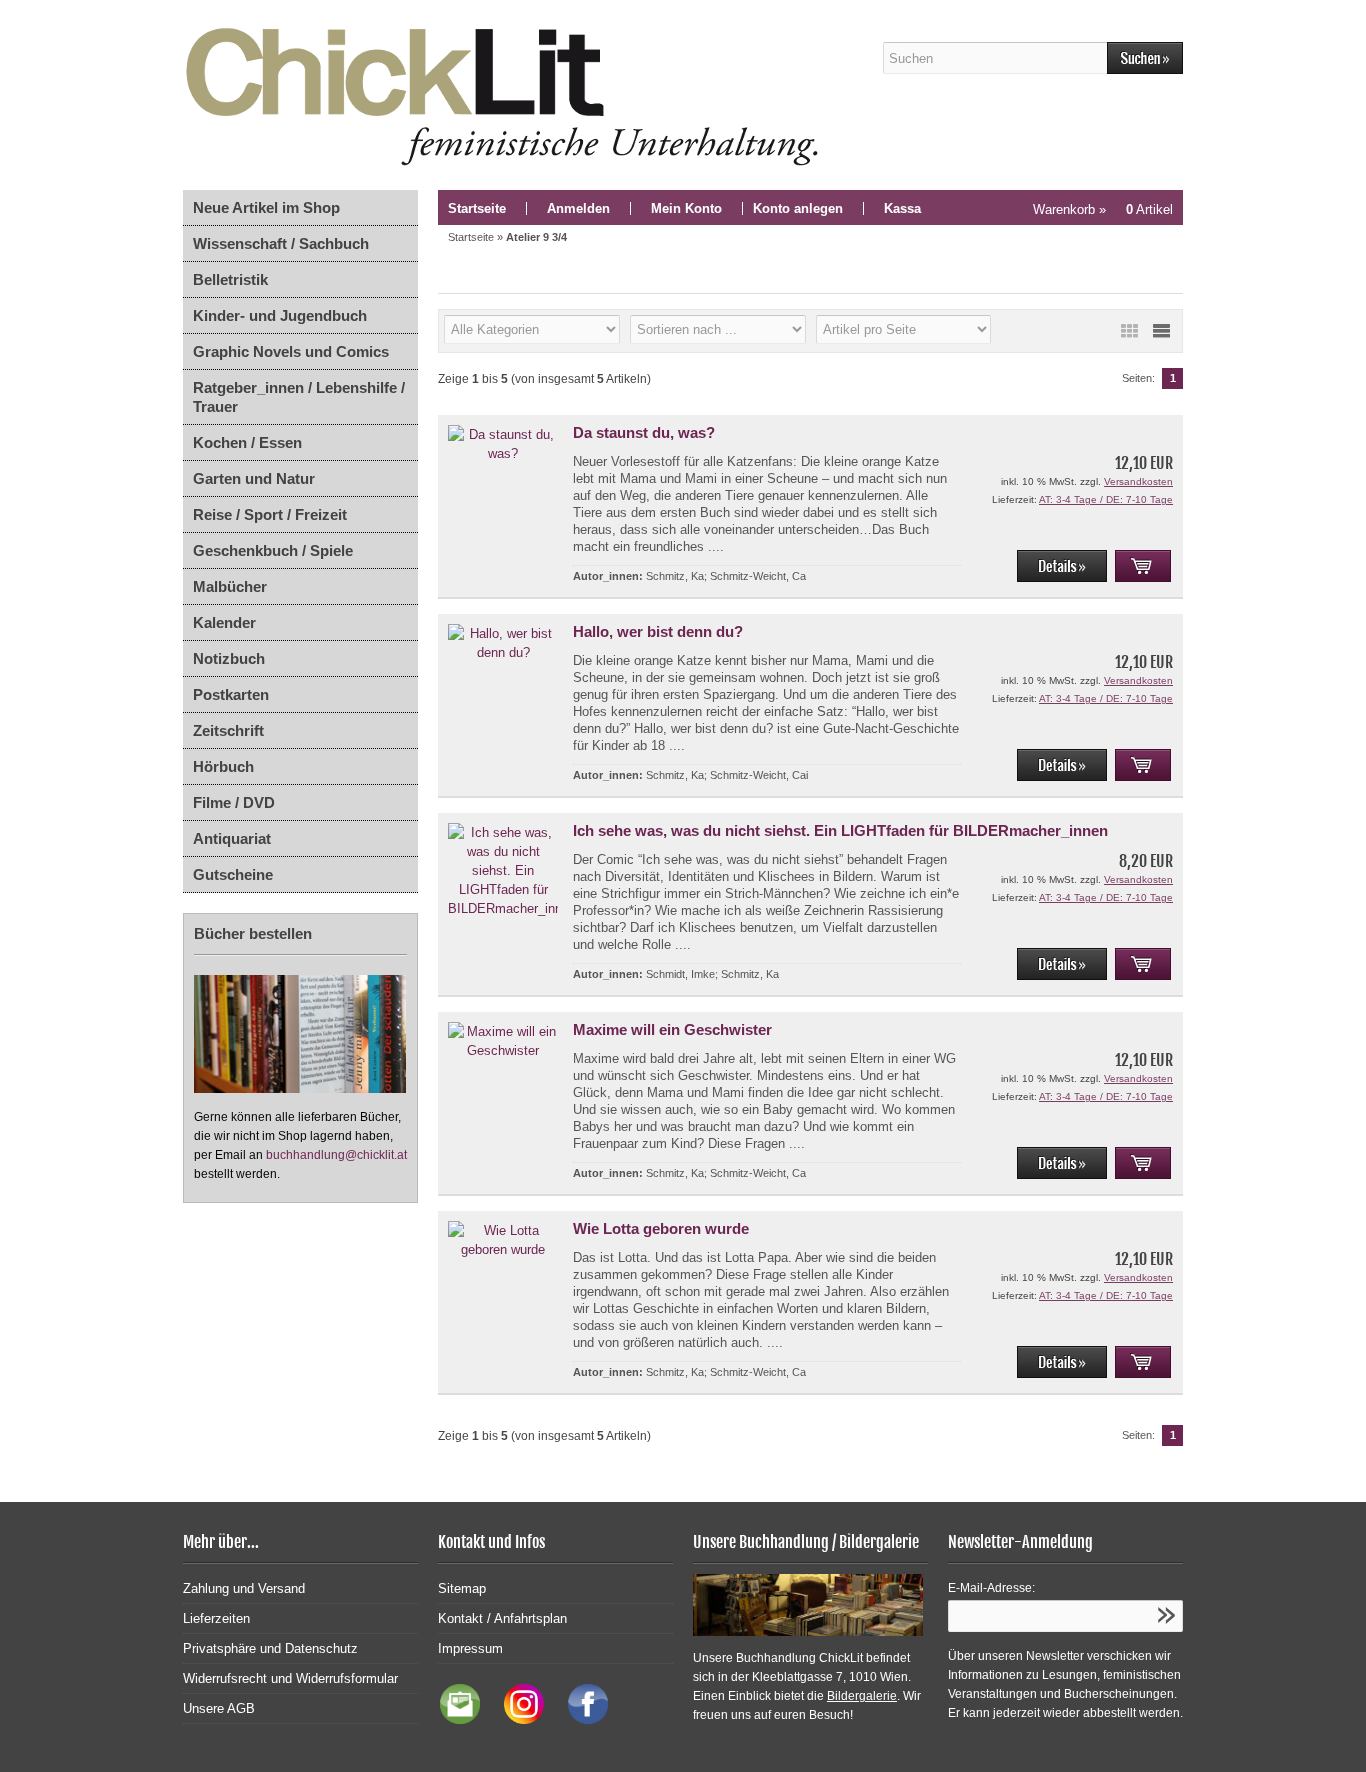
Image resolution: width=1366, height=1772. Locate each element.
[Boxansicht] (1129, 331)
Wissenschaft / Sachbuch (281, 243)
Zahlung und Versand (244, 1588)
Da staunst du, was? (644, 432)
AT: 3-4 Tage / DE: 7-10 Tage (1106, 499)
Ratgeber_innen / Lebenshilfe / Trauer (299, 397)
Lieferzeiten (216, 1618)
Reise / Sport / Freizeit (270, 514)
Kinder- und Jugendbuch (280, 315)
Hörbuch (223, 766)
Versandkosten (1138, 481)
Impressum (470, 1648)
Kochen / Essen (247, 442)
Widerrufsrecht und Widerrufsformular (290, 1678)
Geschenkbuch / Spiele (273, 550)
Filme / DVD (234, 802)
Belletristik (230, 279)
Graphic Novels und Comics (291, 351)
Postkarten (231, 694)
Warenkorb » (1103, 209)
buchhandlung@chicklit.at (336, 1155)
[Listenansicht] (1161, 331)
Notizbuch (229, 658)
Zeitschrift (228, 730)
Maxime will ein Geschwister (672, 1029)
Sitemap (462, 1588)
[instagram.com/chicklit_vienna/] (519, 1719)
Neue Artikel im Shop (266, 207)
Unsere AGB (219, 1708)
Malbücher (230, 586)
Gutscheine (233, 874)
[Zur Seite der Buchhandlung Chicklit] (508, 95)
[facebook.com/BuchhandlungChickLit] (578, 1719)
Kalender (224, 622)
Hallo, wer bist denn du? (658, 631)
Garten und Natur (254, 478)
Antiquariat (232, 838)
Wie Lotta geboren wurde (661, 1228)
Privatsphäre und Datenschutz (270, 1648)
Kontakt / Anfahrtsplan (502, 1618)
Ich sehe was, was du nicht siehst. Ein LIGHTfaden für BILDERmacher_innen (840, 830)
